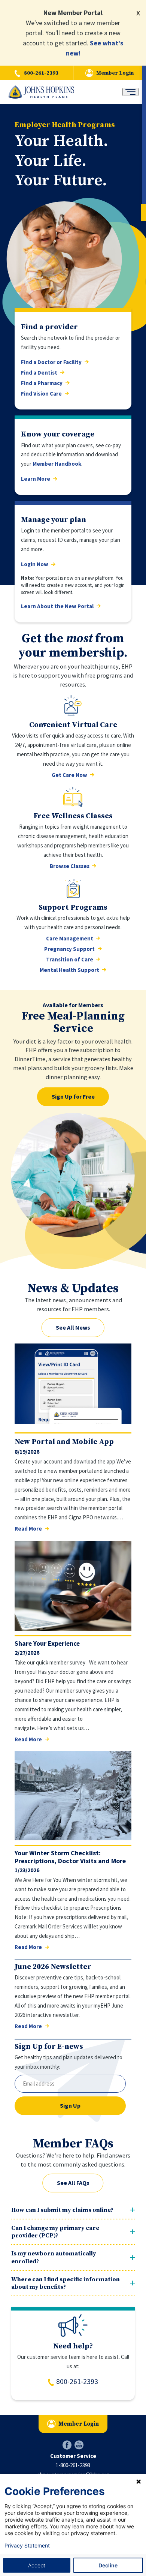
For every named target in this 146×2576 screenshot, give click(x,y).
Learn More (36, 479)
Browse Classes (70, 866)
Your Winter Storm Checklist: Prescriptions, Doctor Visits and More (70, 1857)
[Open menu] (130, 92)
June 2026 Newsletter (53, 1967)
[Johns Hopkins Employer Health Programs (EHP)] (41, 92)
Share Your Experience (47, 1643)
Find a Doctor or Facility (51, 362)
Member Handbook (57, 464)
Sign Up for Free (73, 1096)
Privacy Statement (27, 2546)
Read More (28, 1529)
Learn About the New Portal (57, 606)
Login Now (35, 564)
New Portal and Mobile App (64, 1442)
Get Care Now (69, 775)
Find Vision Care (41, 394)
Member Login (115, 73)
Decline (108, 2565)
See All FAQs (73, 2183)
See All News (73, 1327)
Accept (37, 2565)
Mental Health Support (69, 970)
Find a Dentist (39, 373)
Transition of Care (70, 960)
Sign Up (70, 2105)
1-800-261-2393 (73, 2465)
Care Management (70, 939)
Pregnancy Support (69, 949)
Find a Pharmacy (42, 383)
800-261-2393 (41, 73)
